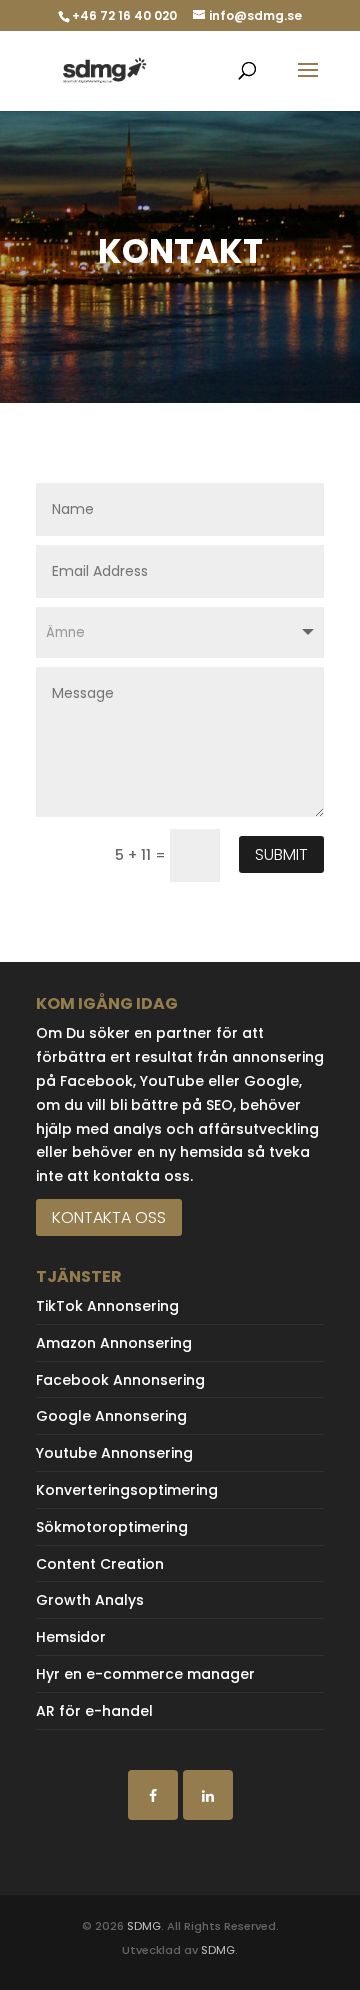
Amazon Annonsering (114, 1343)
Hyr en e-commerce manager (145, 1674)
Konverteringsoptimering (127, 1490)
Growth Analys (90, 1600)
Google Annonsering (111, 1416)
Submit (281, 854)
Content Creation (100, 1564)
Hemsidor (71, 1637)
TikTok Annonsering (107, 1306)
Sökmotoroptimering (112, 1527)
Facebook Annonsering (120, 1380)
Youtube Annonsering (114, 1453)
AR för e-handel (94, 1711)
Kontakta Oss (109, 1217)
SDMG (144, 1926)
